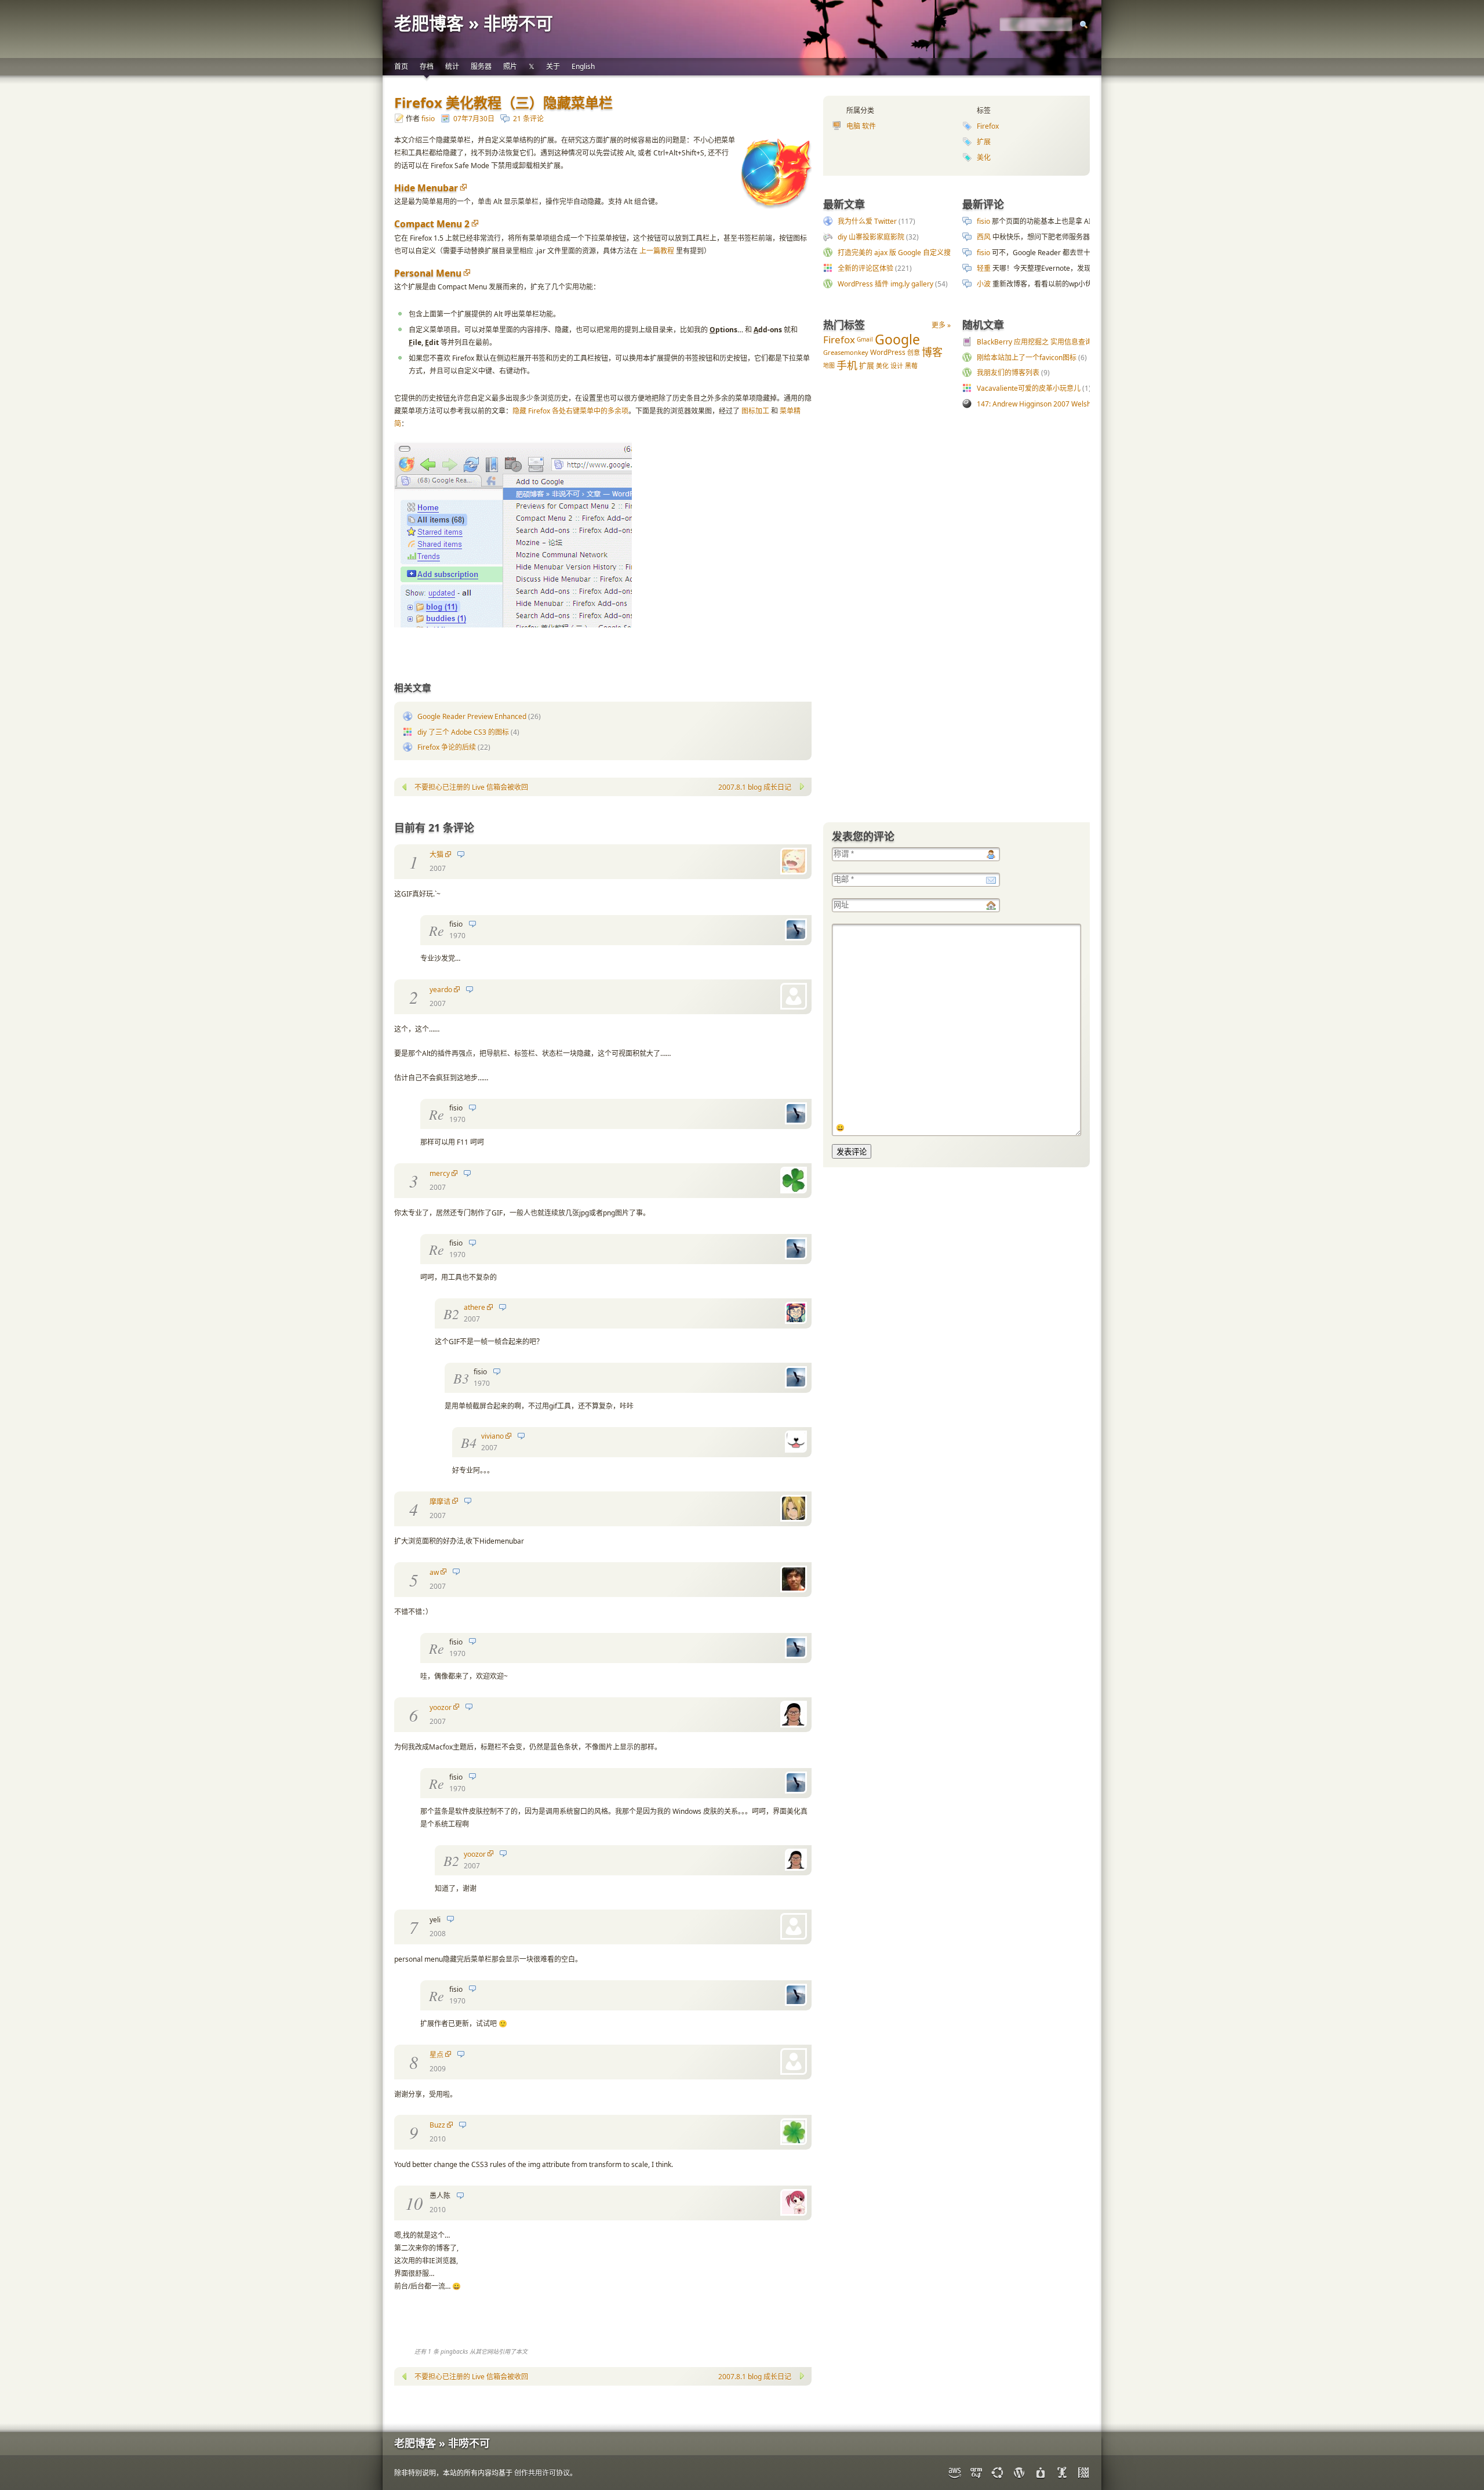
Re (437, 930)
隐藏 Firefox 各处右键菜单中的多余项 (570, 411)
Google (897, 339)
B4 (469, 1442)
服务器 (481, 66)
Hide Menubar (426, 188)
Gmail (865, 339)
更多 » (941, 325)
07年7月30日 (474, 119)
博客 (932, 352)
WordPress (888, 352)
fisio (428, 119)
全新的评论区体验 (865, 268)
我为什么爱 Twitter (867, 221)
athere (474, 1307)
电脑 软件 (861, 126)
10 (414, 2203)
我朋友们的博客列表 (1008, 373)
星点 (437, 2055)
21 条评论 (528, 119)
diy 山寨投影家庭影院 (871, 237)
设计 (897, 366)
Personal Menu (428, 273)
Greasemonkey (846, 352)
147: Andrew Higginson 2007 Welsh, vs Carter (1050, 404)
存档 (427, 66)
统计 (452, 66)
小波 (984, 284)
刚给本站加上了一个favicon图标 (1027, 357)
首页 (401, 66)
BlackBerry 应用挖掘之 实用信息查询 (1034, 342)
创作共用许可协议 (542, 2473)
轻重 (984, 268)
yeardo (441, 990)
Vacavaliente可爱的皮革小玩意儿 (1029, 388)
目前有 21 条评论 (434, 827)
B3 (461, 1378)
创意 (914, 352)
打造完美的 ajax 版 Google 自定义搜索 (898, 253)
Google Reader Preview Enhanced (472, 716)
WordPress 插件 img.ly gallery (885, 284)
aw (434, 1572)
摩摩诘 (440, 1502)
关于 (553, 66)
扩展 (984, 142)
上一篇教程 (657, 251)
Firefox (988, 126)
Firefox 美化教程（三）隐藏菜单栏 (503, 102)
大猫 (437, 854)
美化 (984, 157)
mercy (440, 1173)
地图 (829, 365)
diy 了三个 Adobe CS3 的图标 (463, 732)
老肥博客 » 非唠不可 (474, 23)
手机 (847, 365)
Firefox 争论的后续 (447, 747)
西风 (984, 237)
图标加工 (755, 411)
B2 (451, 1313)
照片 (510, 66)
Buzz (437, 2125)
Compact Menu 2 (432, 224)
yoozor (441, 1707)
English (583, 66)
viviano (492, 1436)
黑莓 (911, 366)
